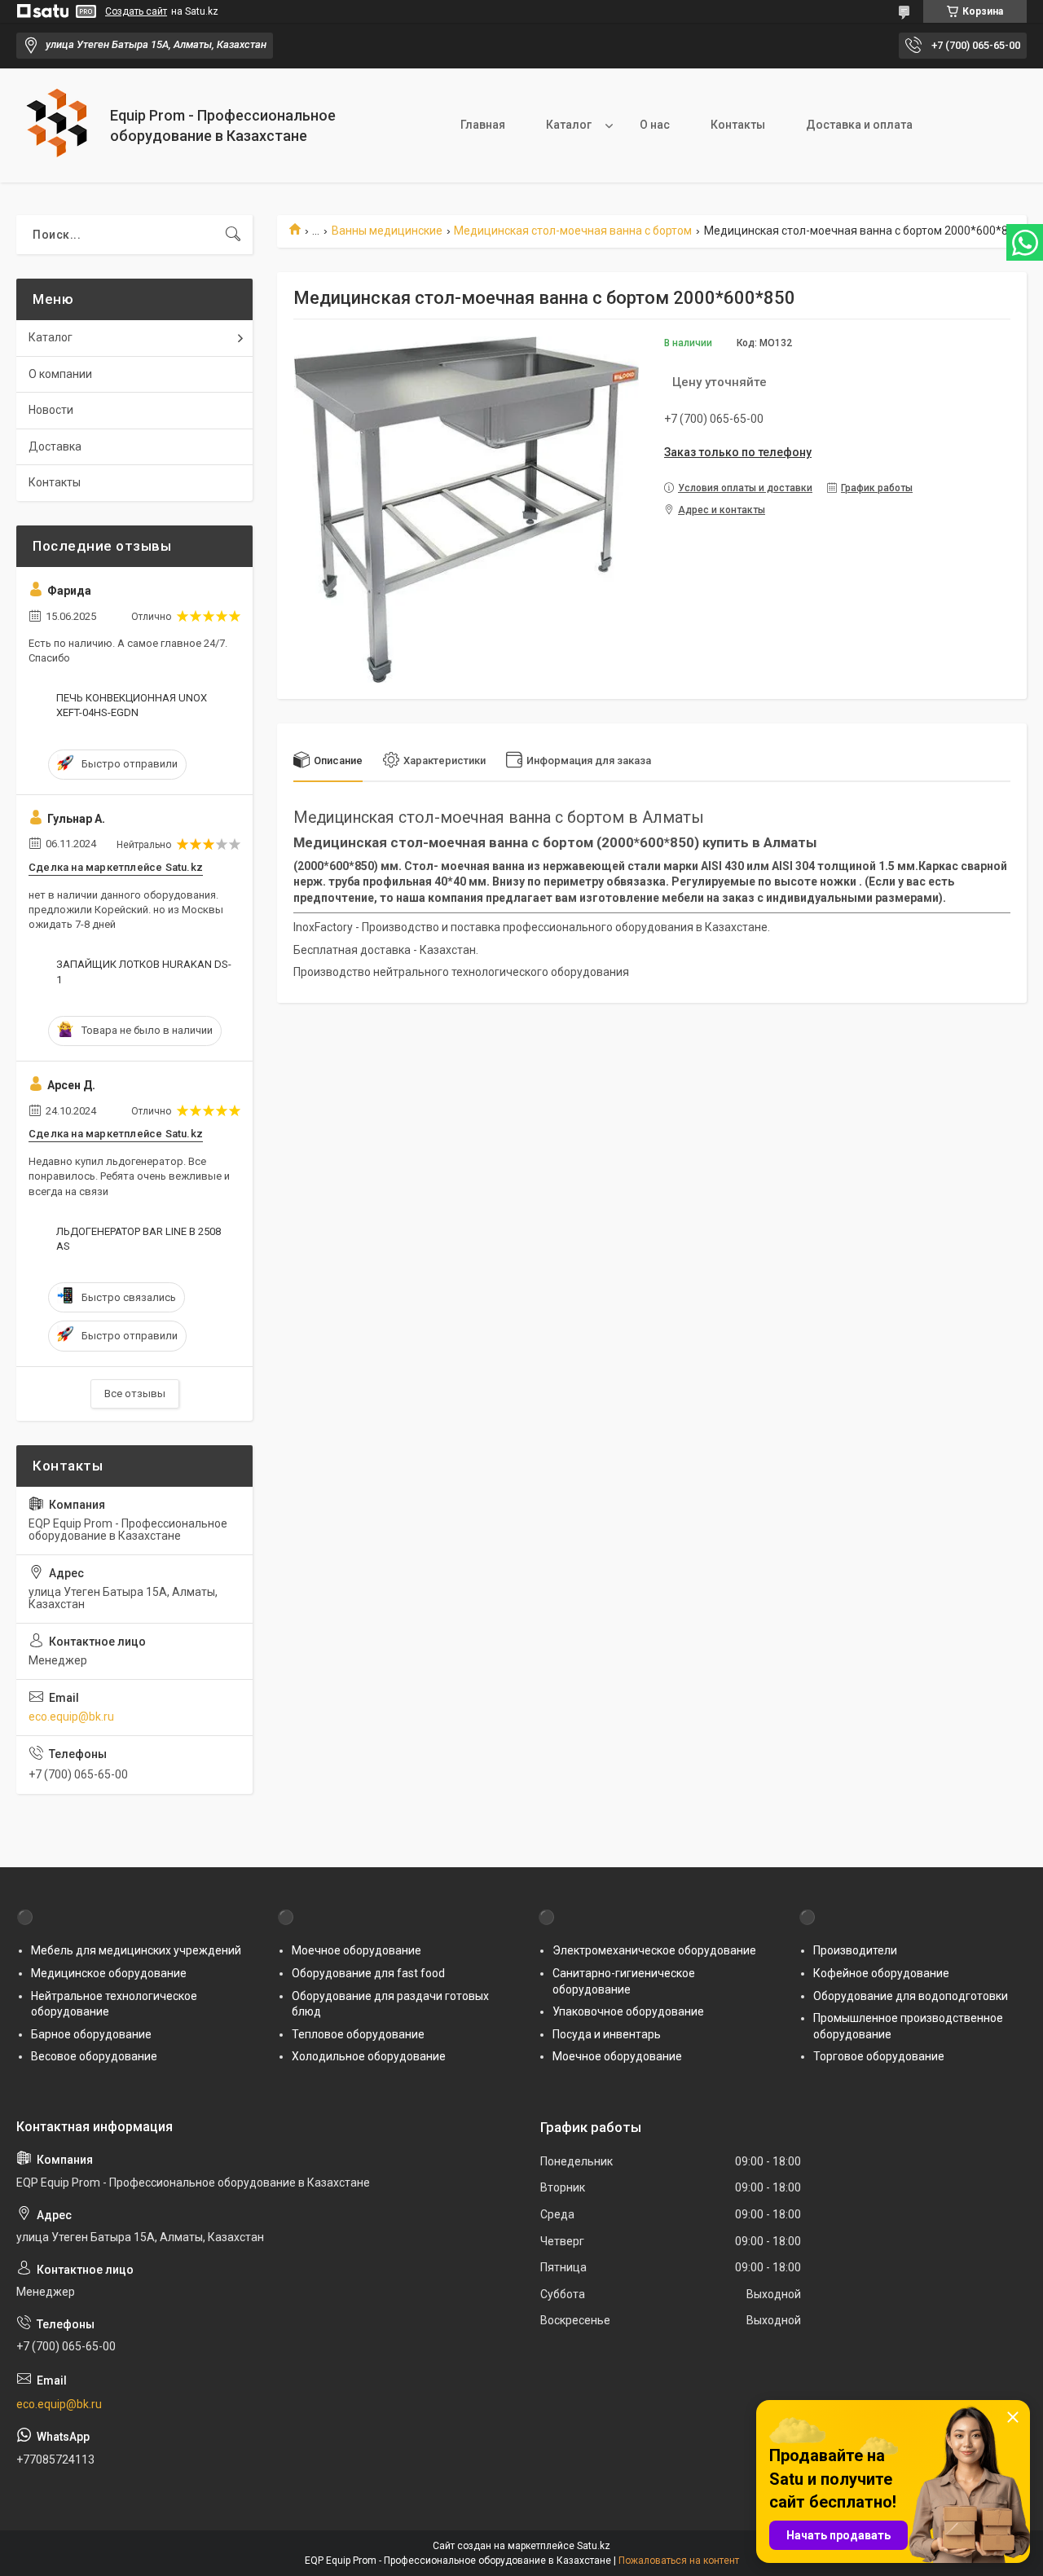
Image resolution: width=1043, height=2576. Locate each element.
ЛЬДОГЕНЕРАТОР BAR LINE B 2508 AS (139, 1239)
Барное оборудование (91, 2034)
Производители (855, 1950)
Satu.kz (594, 2546)
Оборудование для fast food (368, 1973)
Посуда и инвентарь (607, 2034)
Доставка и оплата (859, 125)
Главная (483, 125)
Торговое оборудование (879, 2056)
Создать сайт (136, 11)
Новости (51, 410)
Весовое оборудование (94, 2056)
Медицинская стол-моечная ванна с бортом (573, 231)
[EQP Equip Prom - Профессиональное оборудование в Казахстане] (57, 125)
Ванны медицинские (387, 231)
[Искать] (233, 235)
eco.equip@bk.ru (71, 1717)
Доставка (55, 446)
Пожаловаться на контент (679, 2561)
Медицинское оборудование (109, 1973)
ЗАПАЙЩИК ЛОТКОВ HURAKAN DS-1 (144, 971)
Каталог (569, 125)
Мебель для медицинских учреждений (136, 1950)
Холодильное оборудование (369, 2056)
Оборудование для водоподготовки (911, 1996)
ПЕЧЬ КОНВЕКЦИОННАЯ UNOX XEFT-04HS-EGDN (132, 705)
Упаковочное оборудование (628, 2011)
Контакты (738, 125)
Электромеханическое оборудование (654, 1950)
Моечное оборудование (356, 1950)
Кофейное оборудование (881, 1973)
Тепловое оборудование (358, 2034)
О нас (655, 125)
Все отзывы (135, 1394)
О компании (60, 374)
